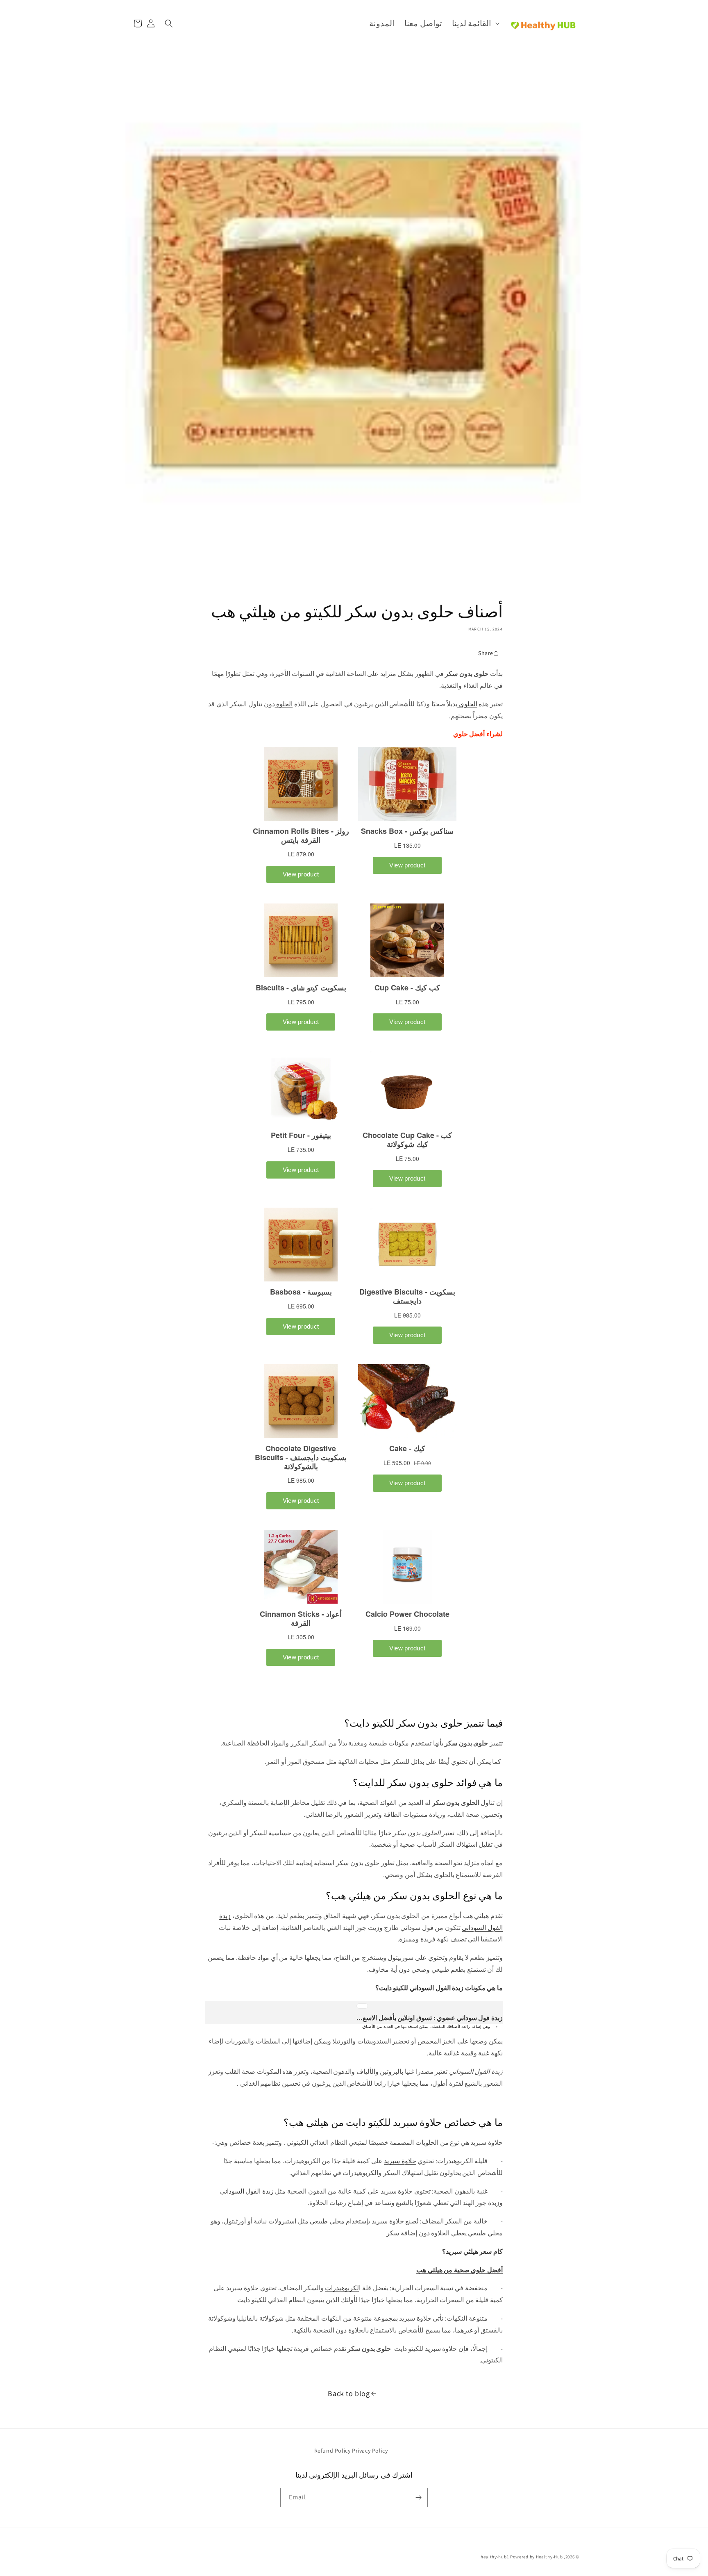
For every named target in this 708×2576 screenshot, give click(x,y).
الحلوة (284, 704)
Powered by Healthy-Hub (536, 2557)
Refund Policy (332, 2451)
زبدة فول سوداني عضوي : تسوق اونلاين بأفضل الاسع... (430, 2018)
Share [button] (486, 653)
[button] (475, 23)
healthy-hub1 (495, 2557)
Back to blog (349, 2393)
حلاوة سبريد (400, 2161)
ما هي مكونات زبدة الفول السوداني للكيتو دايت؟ (439, 1988)
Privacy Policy (370, 2451)
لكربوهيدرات (342, 2288)
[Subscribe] (418, 2497)
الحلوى (467, 704)
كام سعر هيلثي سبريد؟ (472, 2252)
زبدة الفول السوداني (247, 2191)
